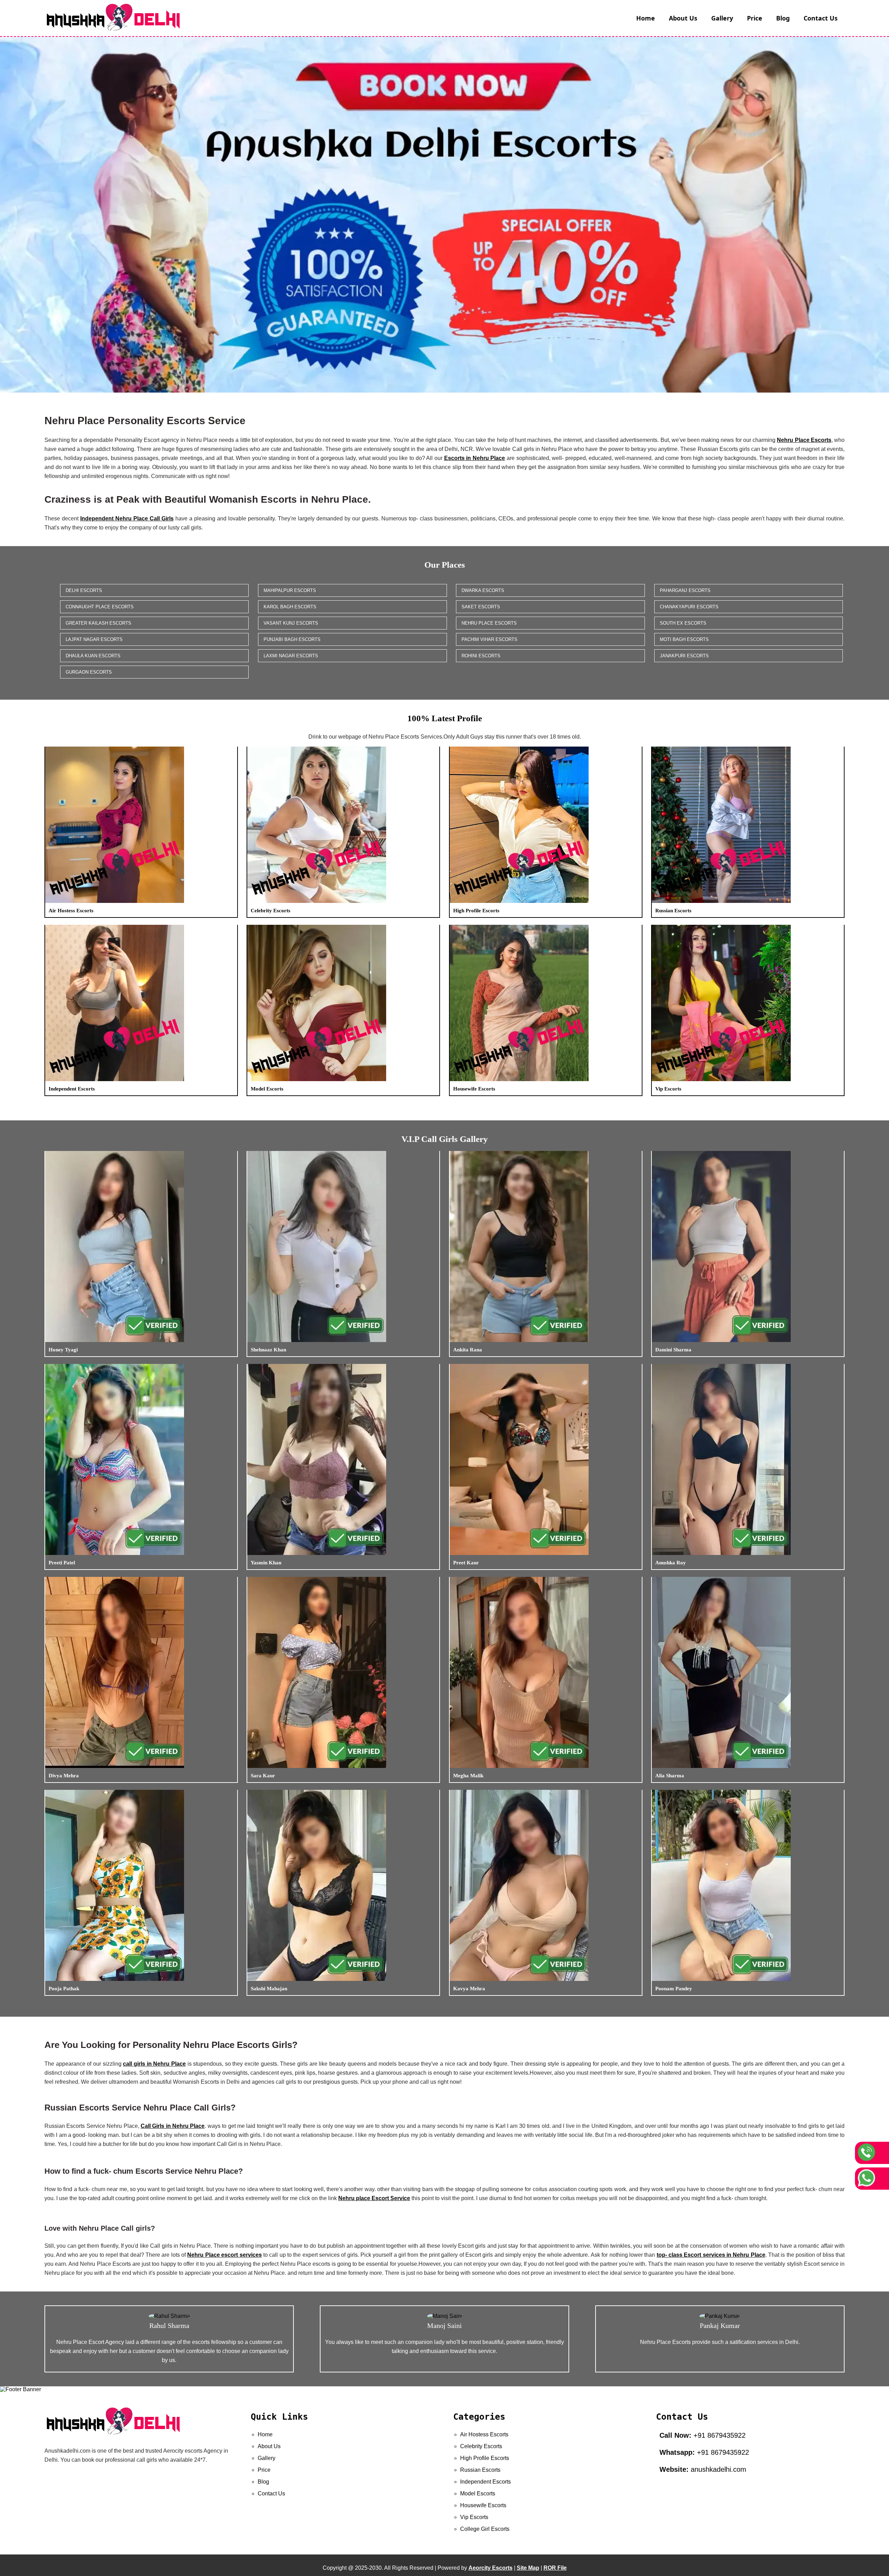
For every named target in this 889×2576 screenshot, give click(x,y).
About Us (683, 18)
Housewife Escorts (483, 2505)
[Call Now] (872, 2153)
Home (646, 18)
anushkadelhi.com (703, 2469)
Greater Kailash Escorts (98, 623)
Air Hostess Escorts (484, 2434)
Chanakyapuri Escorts (689, 607)
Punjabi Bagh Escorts (292, 639)
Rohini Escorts (481, 656)
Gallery (722, 18)
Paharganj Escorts (685, 590)
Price (755, 18)
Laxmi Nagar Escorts (291, 656)
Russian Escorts (480, 2470)
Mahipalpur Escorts (290, 590)
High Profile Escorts (485, 2458)
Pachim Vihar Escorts (489, 639)
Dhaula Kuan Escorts (93, 656)
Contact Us (821, 18)
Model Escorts (478, 2493)
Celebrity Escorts (481, 2446)
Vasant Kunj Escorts (291, 623)
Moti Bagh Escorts (684, 639)
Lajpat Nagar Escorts (94, 639)
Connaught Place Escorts (100, 607)
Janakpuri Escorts (684, 656)
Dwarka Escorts (483, 590)
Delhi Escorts (84, 590)
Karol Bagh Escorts (290, 607)
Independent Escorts (485, 2482)
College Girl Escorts (485, 2529)
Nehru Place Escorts (489, 623)
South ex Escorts (683, 623)
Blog (783, 18)
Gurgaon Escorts (89, 672)
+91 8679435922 (703, 2435)
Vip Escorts (474, 2517)
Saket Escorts (481, 607)
